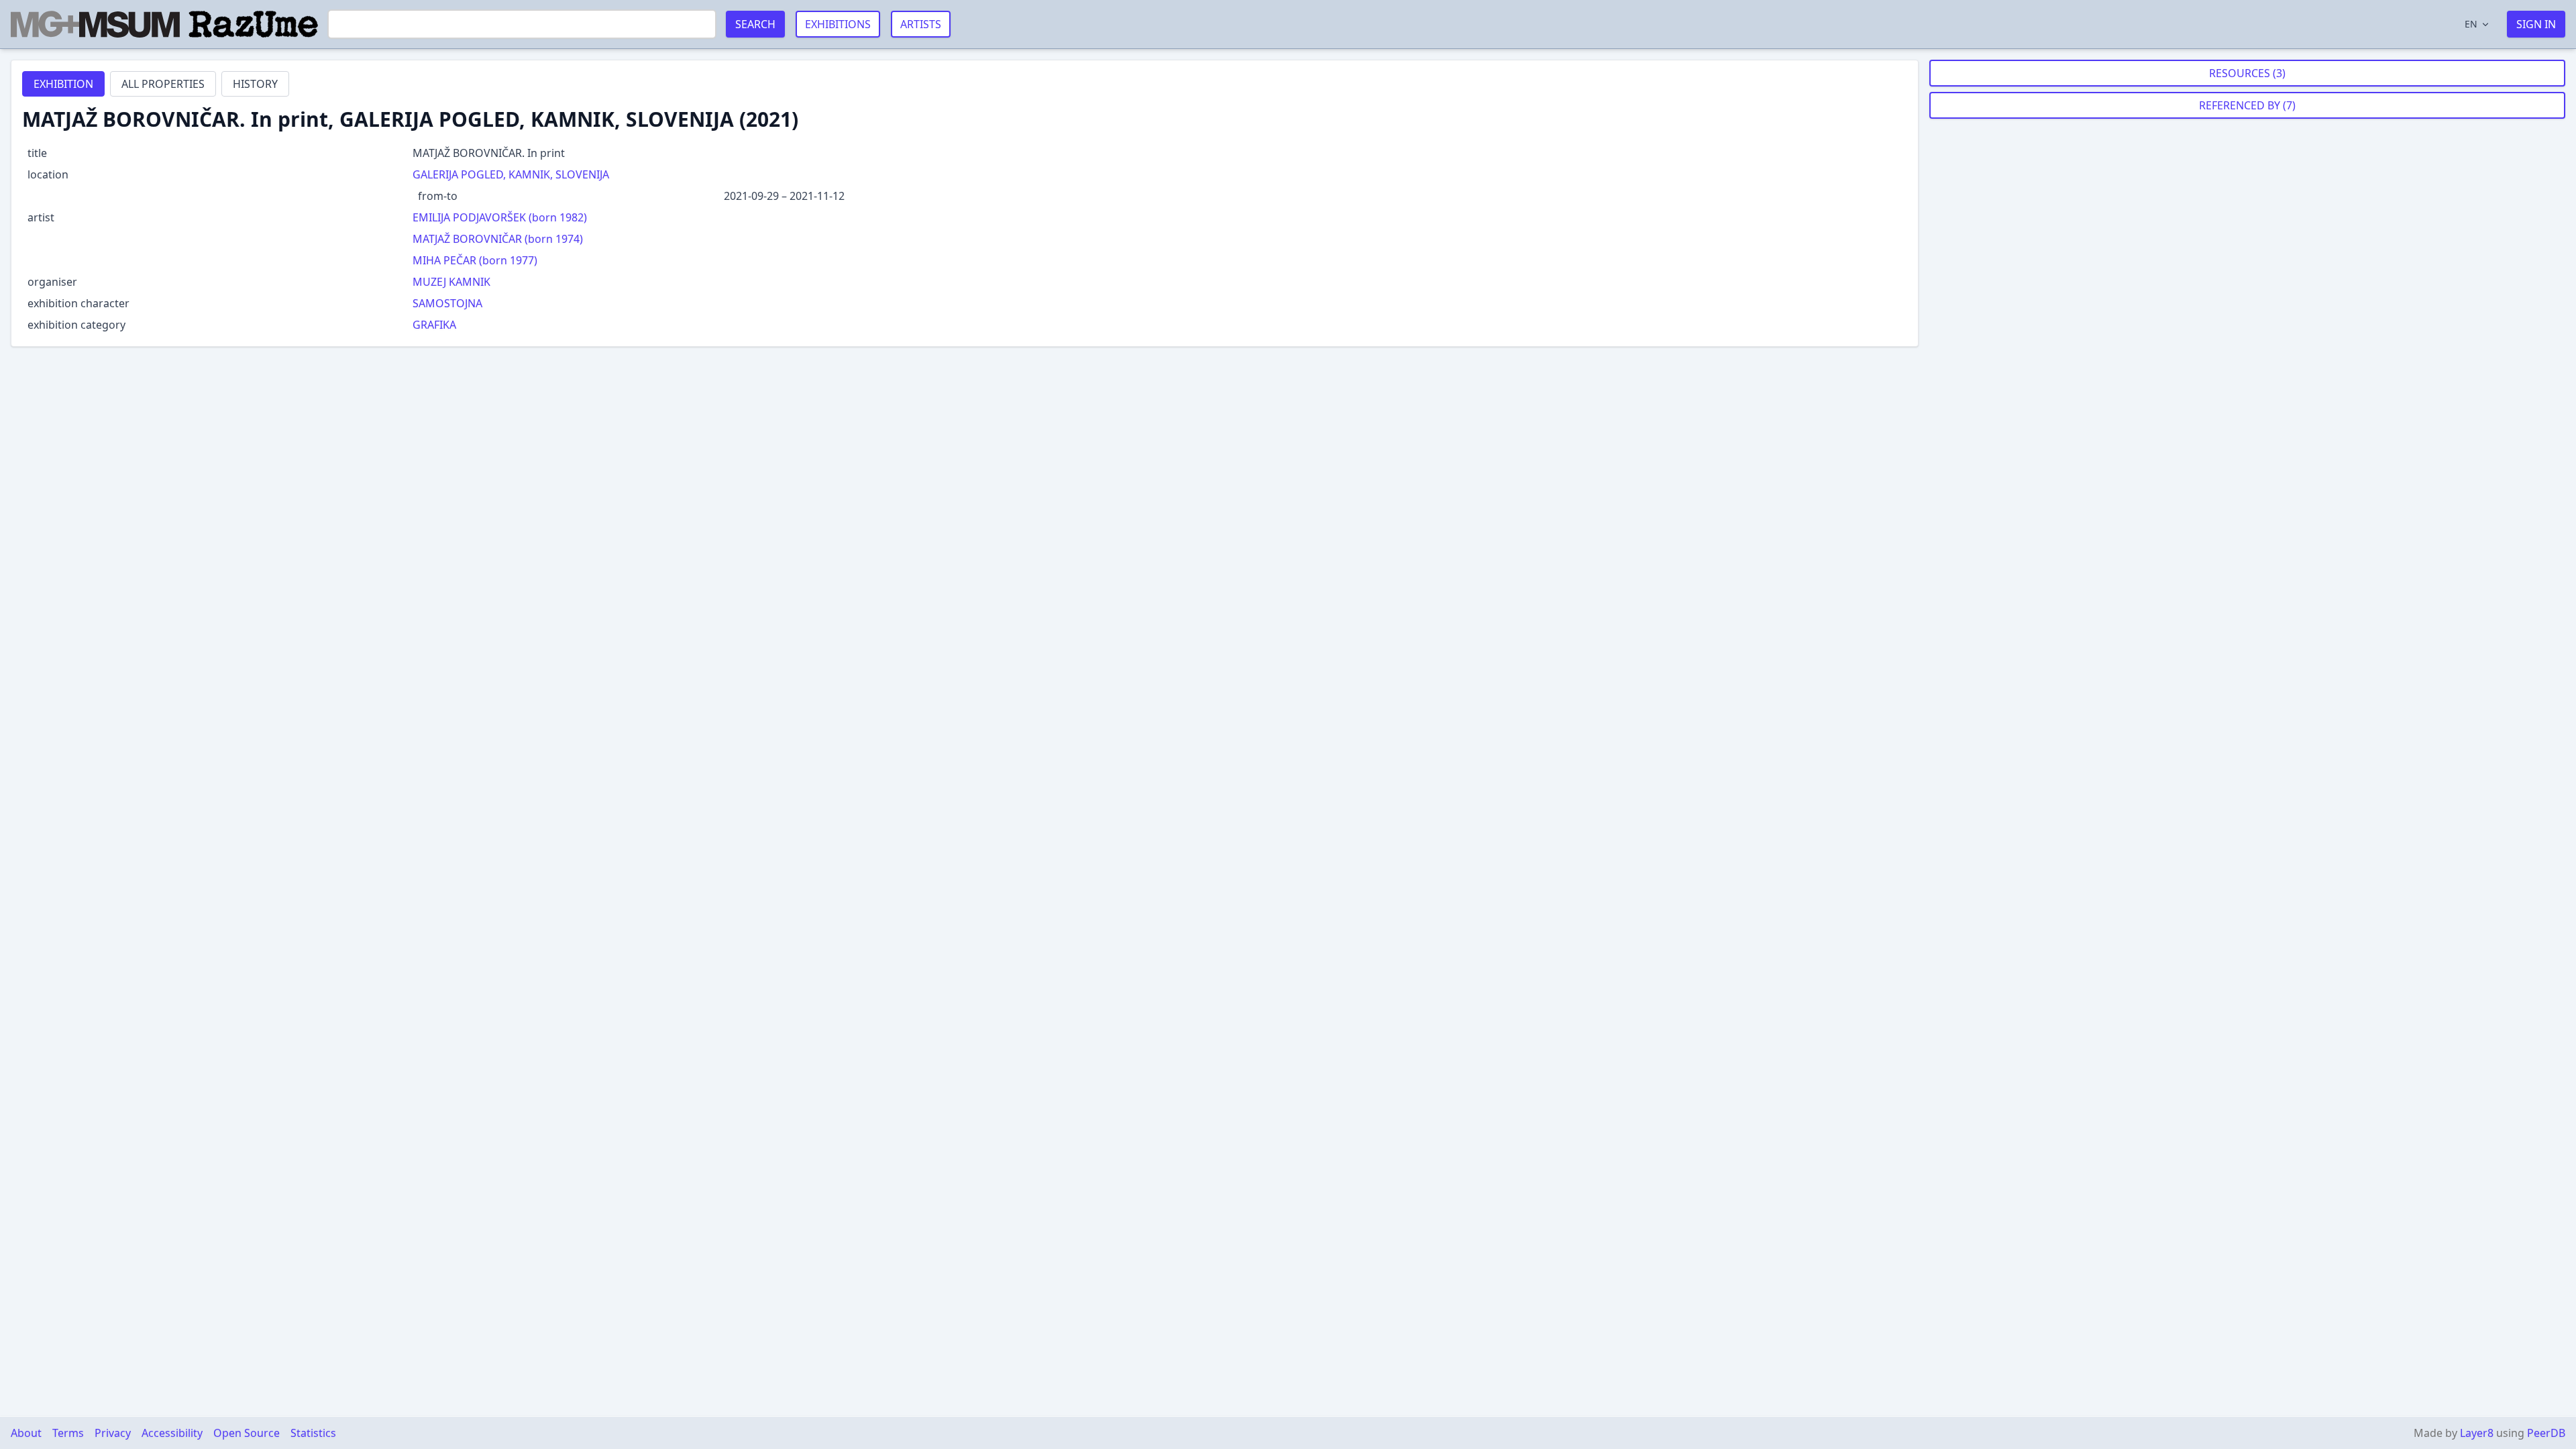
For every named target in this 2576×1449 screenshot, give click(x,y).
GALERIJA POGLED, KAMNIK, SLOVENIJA (511, 174)
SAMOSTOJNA (447, 303)
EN (2471, 24)
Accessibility (172, 1433)
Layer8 (2477, 1433)
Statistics (313, 1433)
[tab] (63, 84)
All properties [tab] (163, 84)
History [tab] (255, 84)
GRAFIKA (434, 325)
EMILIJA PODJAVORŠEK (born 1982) (500, 217)
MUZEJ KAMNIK (451, 282)
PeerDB (2546, 1433)
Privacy (113, 1433)
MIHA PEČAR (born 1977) (475, 260)
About (26, 1433)
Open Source (247, 1433)
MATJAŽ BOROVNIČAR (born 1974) (498, 239)
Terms (68, 1433)
